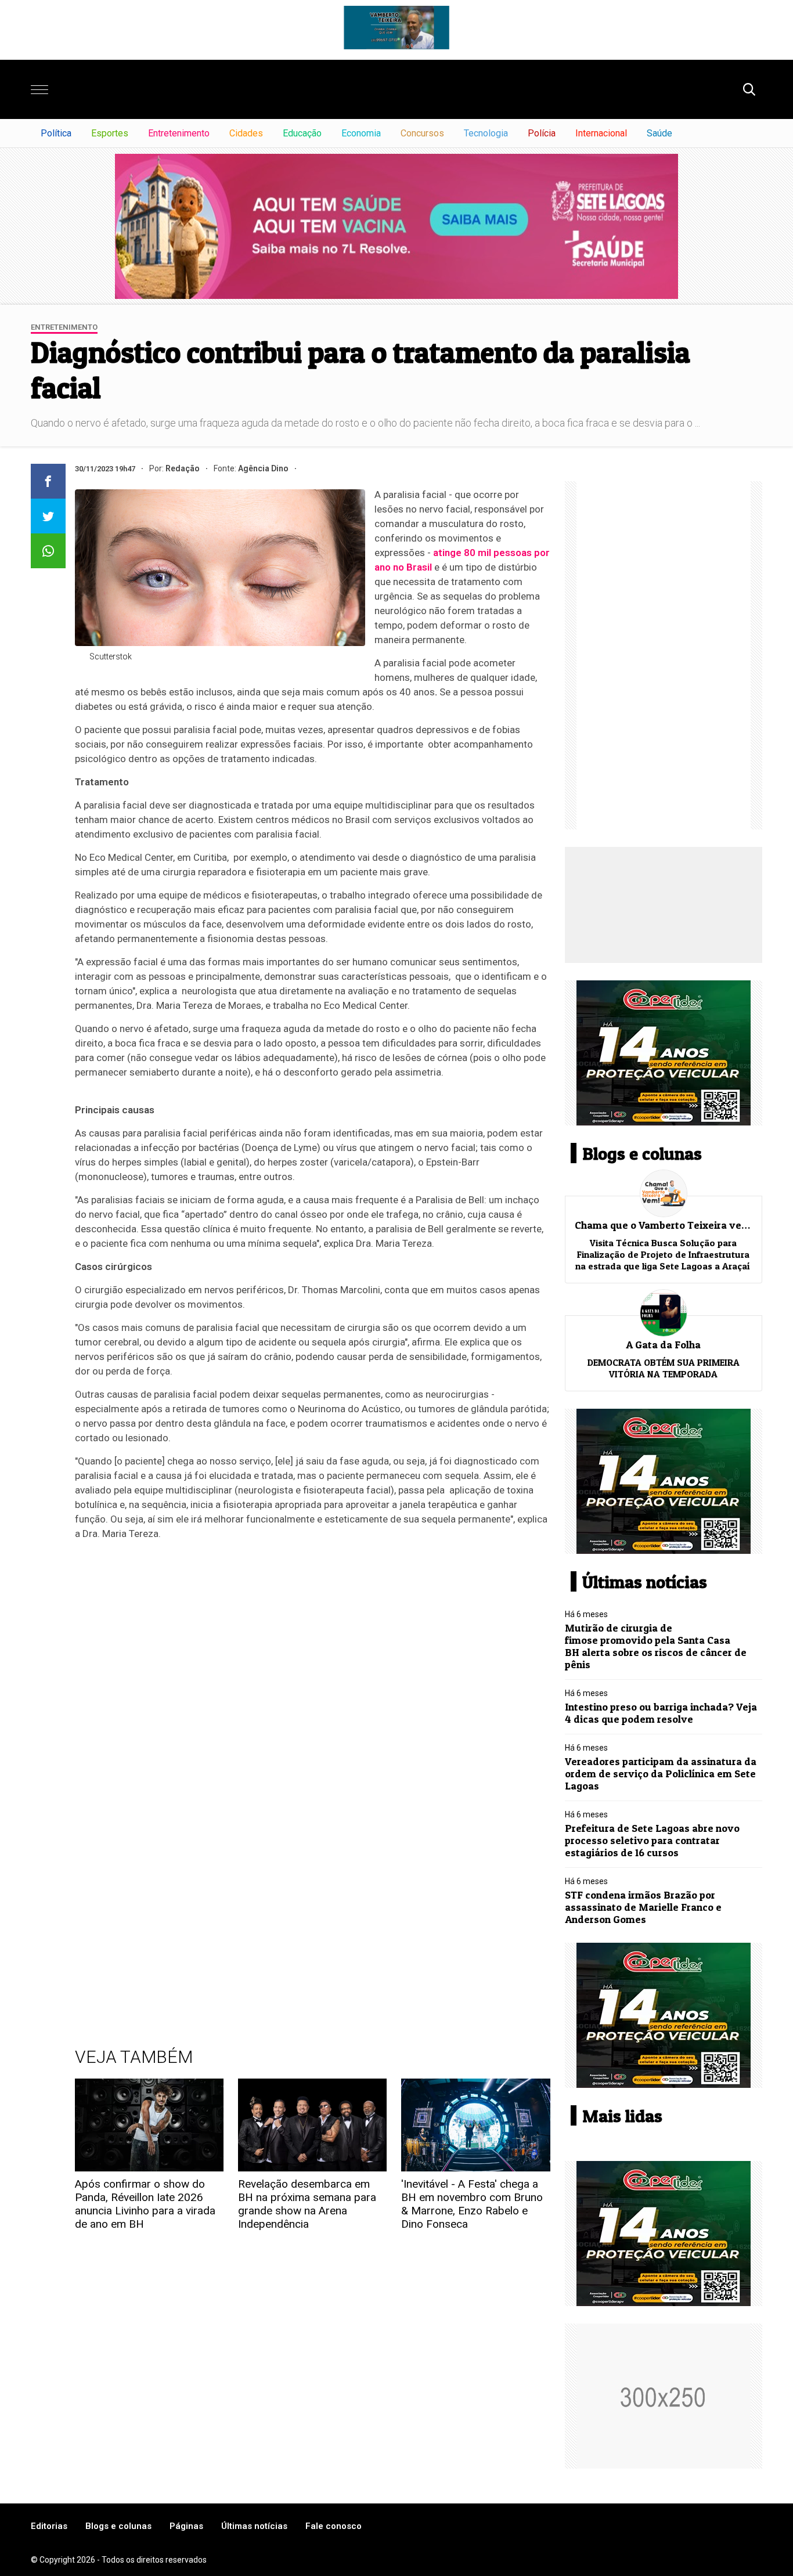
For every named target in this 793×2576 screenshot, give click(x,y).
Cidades (246, 133)
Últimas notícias (254, 2526)
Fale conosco (334, 2526)
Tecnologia (486, 133)
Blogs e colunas (118, 2526)
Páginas (186, 2526)
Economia (361, 133)
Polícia (542, 133)
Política (56, 133)
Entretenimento (179, 133)
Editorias (49, 2526)
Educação (302, 133)
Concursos (422, 133)
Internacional (601, 133)
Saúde (659, 133)
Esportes (110, 133)
